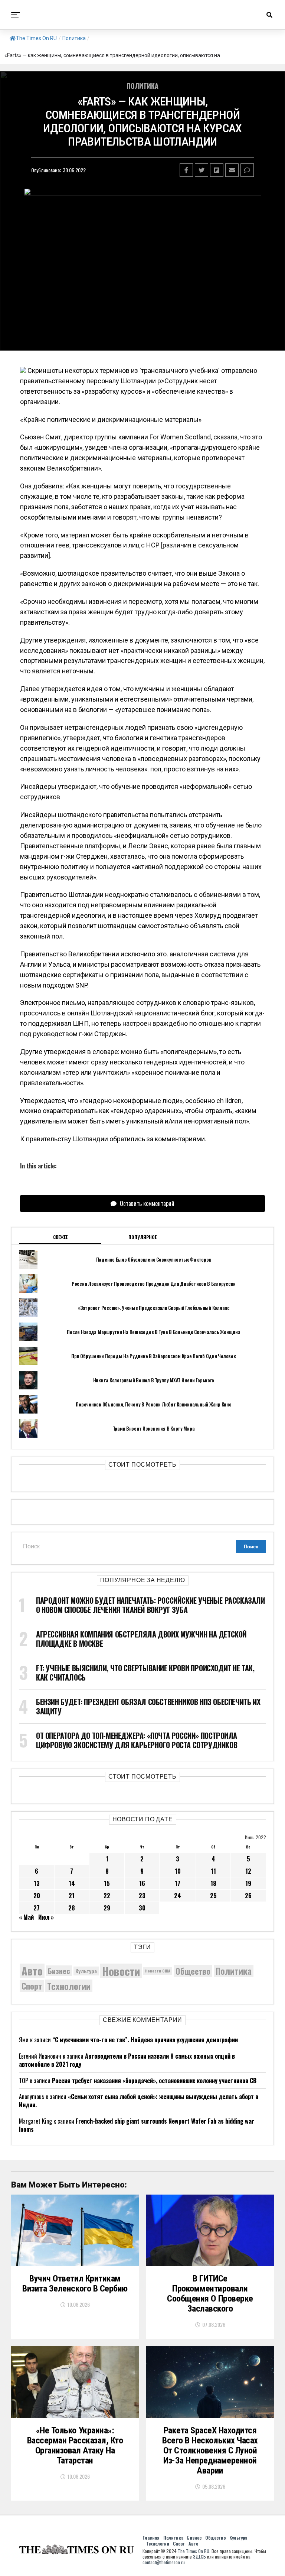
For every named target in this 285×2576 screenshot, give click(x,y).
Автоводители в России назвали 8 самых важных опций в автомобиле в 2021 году (127, 2060)
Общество (193, 1971)
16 (142, 1883)
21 (72, 1896)
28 (72, 1908)
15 (107, 1883)
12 (248, 1871)
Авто (32, 1971)
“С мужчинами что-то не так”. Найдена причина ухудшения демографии (145, 2040)
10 (178, 1871)
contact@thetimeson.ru (164, 2562)
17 (178, 1883)
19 (248, 1883)
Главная (151, 2538)
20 (37, 1896)
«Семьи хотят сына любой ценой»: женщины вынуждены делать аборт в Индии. (139, 2101)
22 (107, 1896)
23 (142, 1896)
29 (107, 1908)
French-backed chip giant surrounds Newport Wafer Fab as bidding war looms (137, 2125)
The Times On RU (36, 38)
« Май (26, 1917)
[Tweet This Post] (202, 170)
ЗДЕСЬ (199, 2557)
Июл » (46, 1917)
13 (37, 1883)
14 (72, 1883)
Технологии (69, 1986)
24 (178, 1896)
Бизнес (59, 1971)
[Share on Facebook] (186, 170)
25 (213, 1896)
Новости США (158, 1971)
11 (213, 1871)
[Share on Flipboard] (217, 170)
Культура (86, 1971)
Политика (74, 38)
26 (248, 1896)
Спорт (32, 1986)
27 (37, 1908)
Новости (121, 1971)
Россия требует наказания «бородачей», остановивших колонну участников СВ (154, 2081)
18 (213, 1883)
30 (142, 1908)
